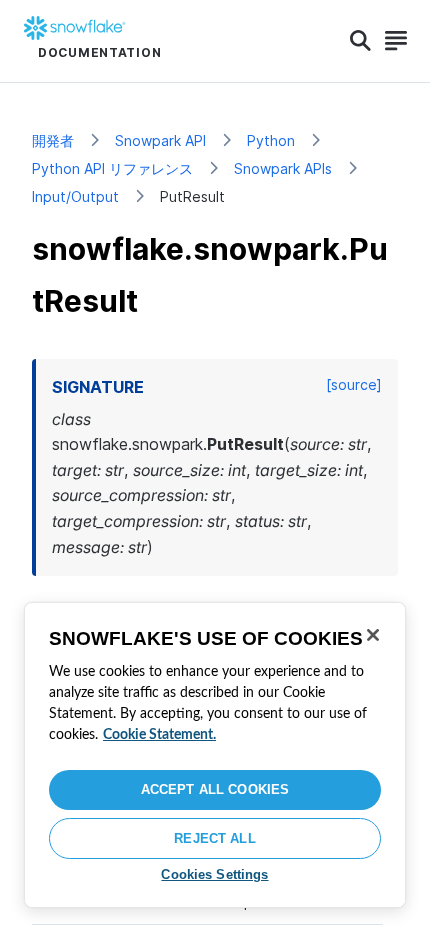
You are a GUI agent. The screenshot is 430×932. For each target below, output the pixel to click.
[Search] (360, 41)
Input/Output (75, 196)
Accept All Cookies (215, 789)
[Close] (373, 635)
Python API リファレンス (112, 168)
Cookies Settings (214, 874)
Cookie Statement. (159, 735)
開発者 (53, 140)
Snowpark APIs (283, 168)
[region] (215, 755)
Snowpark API (160, 140)
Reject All (214, 838)
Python (271, 140)
